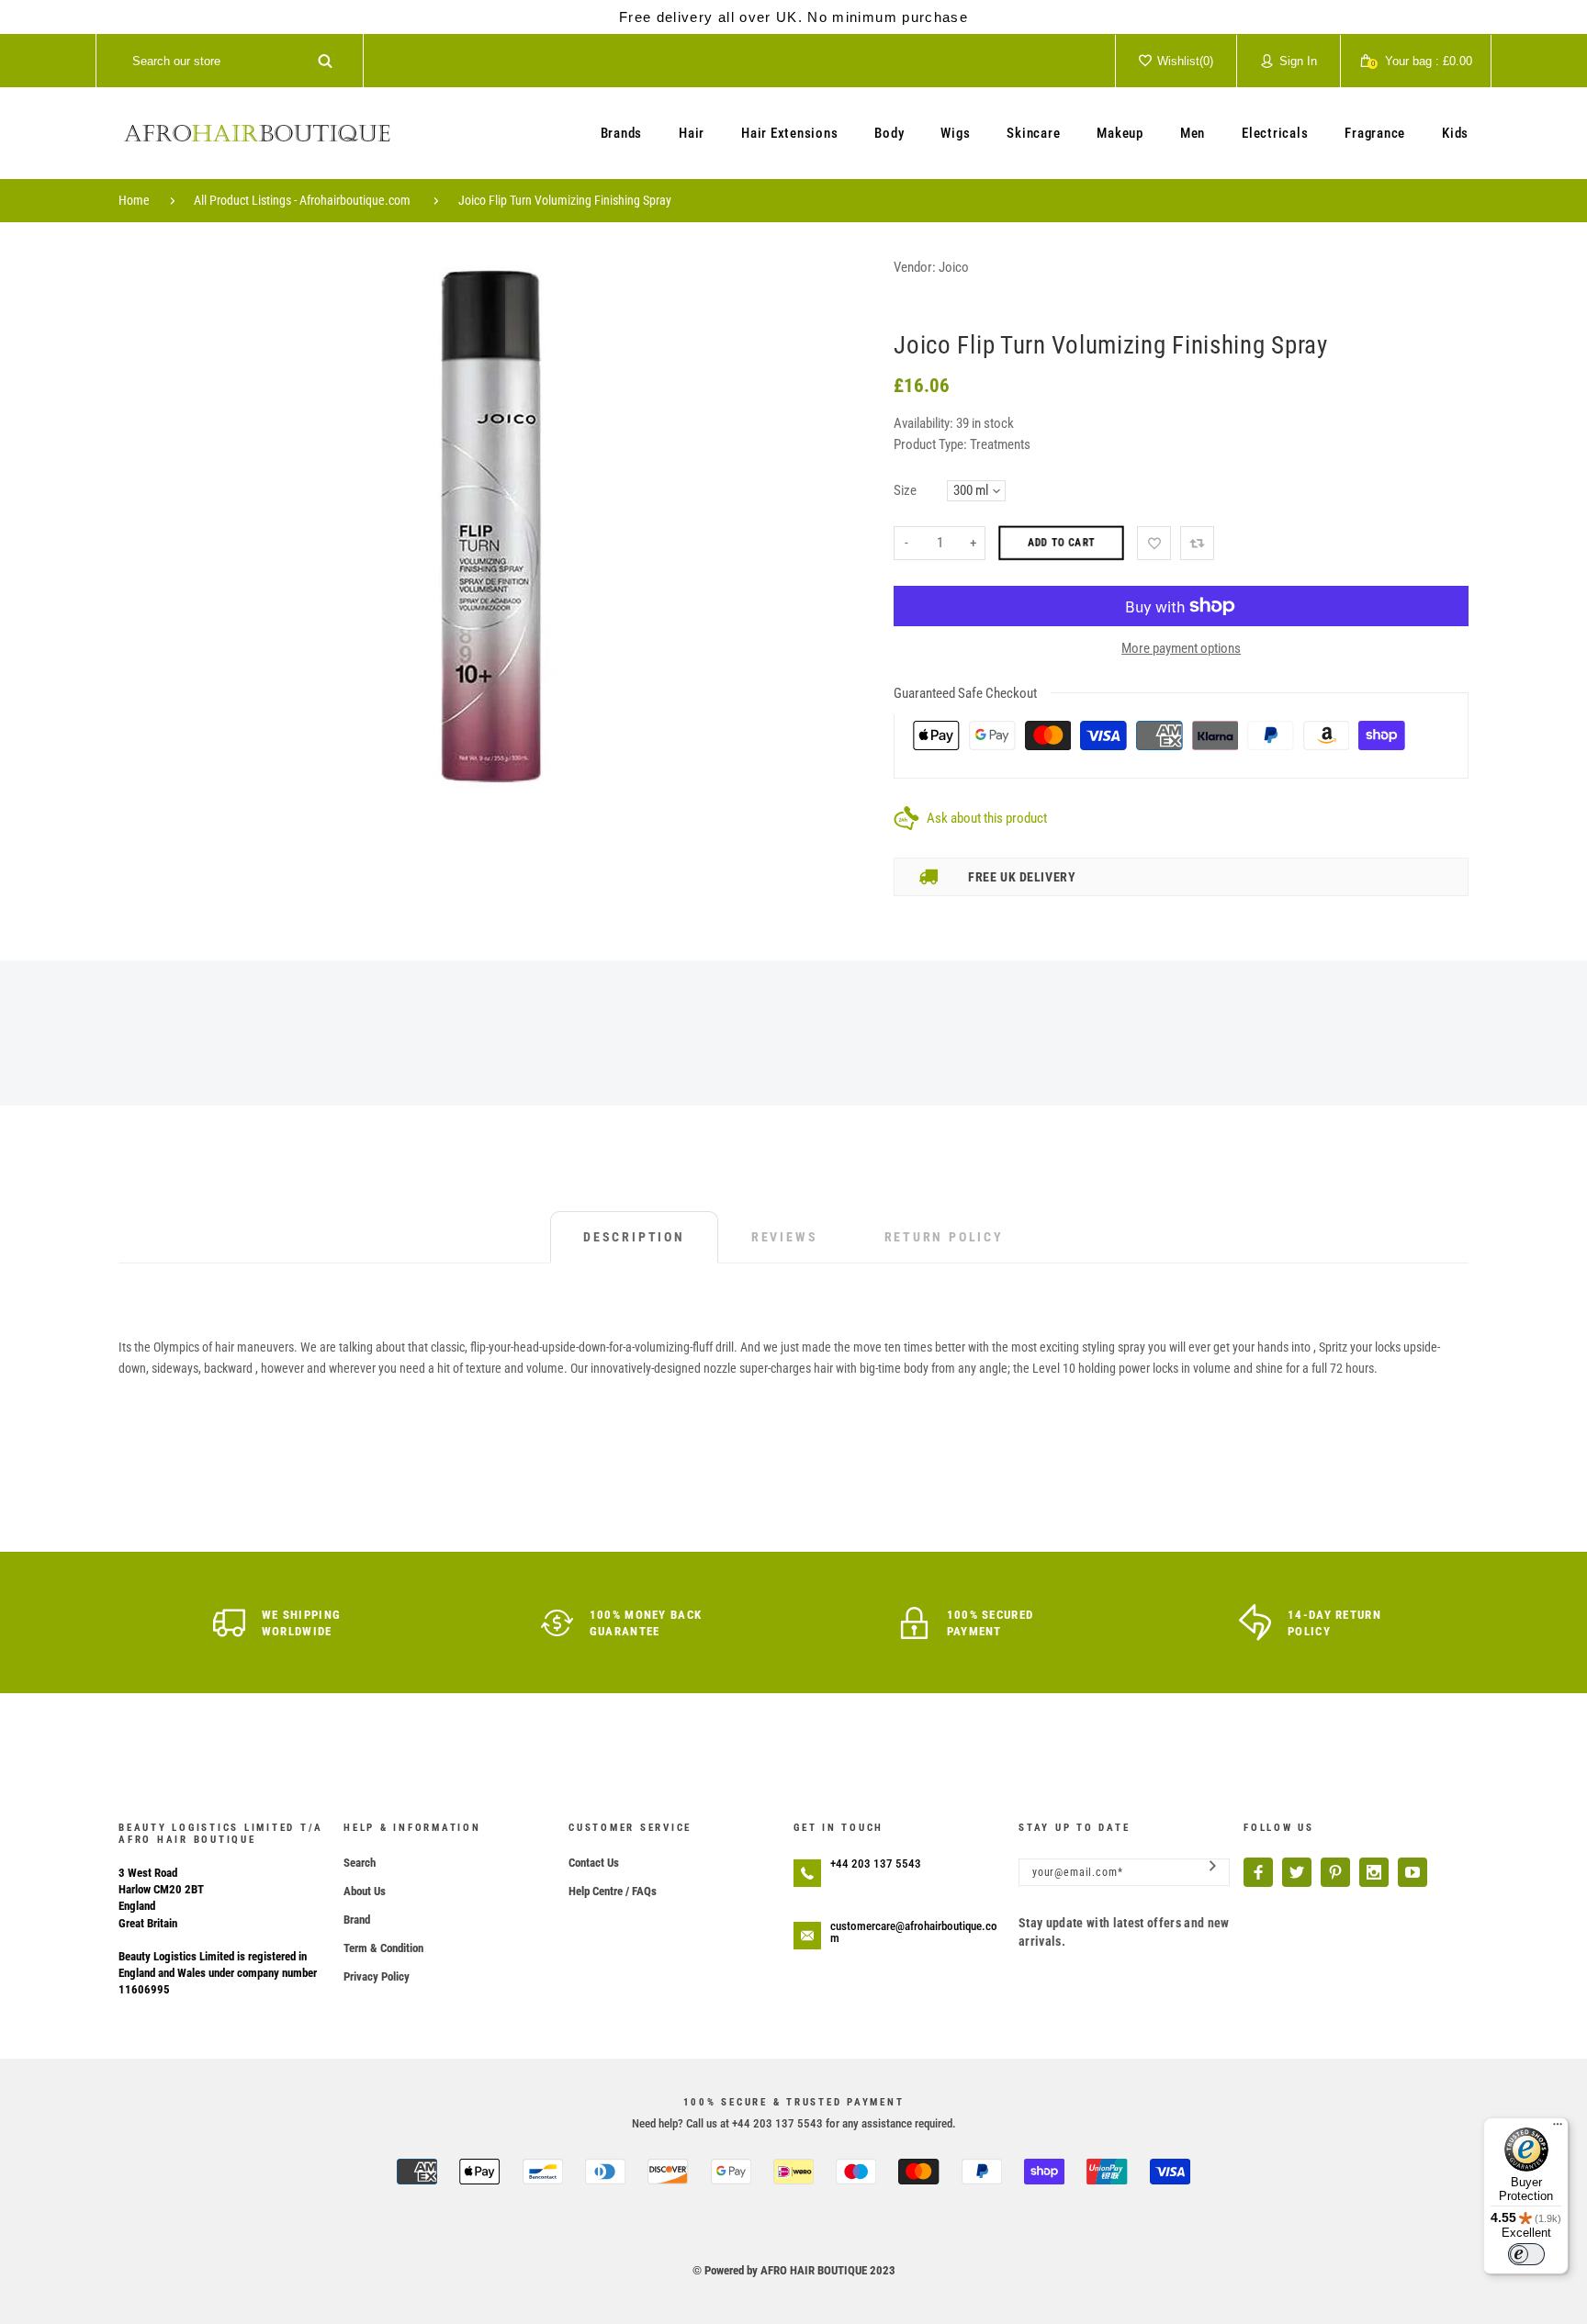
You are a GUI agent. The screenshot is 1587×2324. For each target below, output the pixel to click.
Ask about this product (987, 818)
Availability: (925, 423)
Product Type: (930, 444)
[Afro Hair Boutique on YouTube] (1413, 1872)
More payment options (1181, 648)
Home (134, 200)
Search (360, 1863)
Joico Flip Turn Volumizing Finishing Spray (565, 200)
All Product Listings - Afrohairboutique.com (302, 200)
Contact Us (594, 1863)
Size (905, 490)
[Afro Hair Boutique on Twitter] (1297, 1872)
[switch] (1526, 2254)
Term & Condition (383, 1948)
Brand (357, 1920)
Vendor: (915, 267)
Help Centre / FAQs (613, 1891)
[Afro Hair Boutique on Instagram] (1374, 1872)
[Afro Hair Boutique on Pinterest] (1335, 1872)
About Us (365, 1891)
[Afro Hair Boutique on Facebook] (1258, 1872)
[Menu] (1558, 2128)
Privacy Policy (377, 1976)
